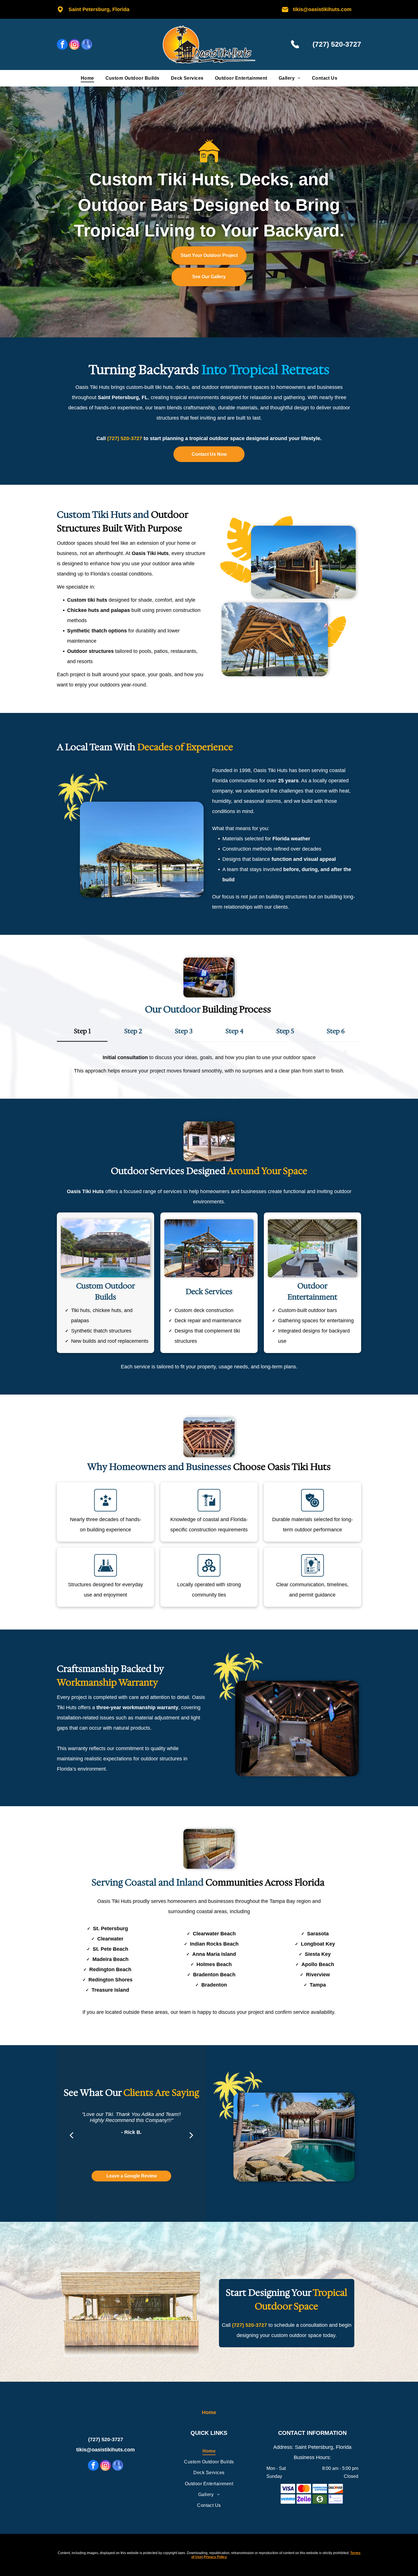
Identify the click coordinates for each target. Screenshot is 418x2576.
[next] (191, 2135)
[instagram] (75, 45)
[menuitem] (87, 78)
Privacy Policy (215, 2557)
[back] (71, 2135)
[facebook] (62, 45)
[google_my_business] (87, 45)
